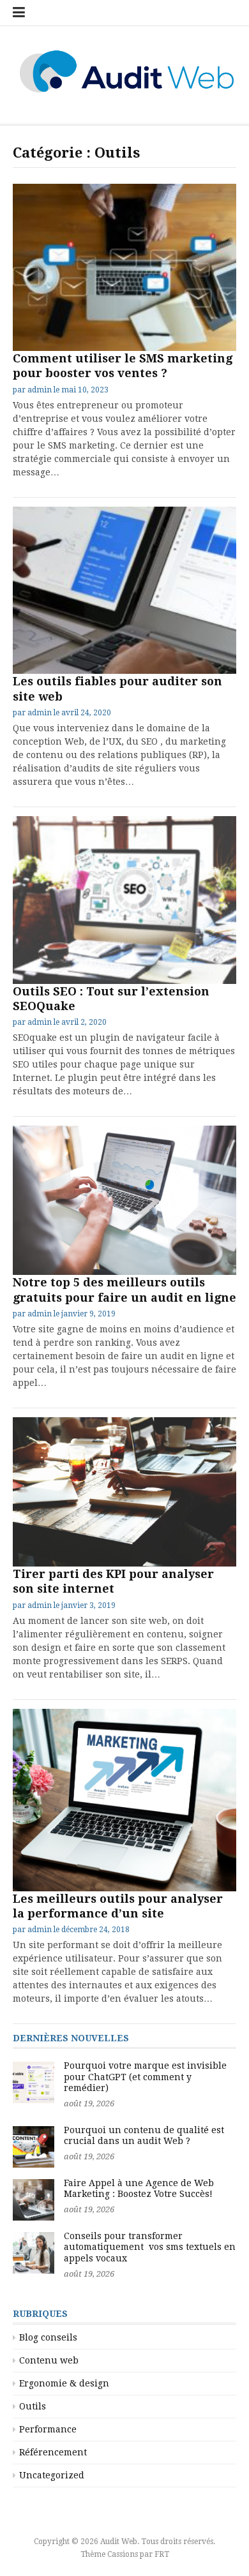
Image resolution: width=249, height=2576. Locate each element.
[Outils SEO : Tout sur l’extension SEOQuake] (124, 900)
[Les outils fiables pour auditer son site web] (124, 591)
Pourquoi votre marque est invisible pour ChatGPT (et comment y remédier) (145, 2077)
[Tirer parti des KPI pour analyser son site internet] (124, 1492)
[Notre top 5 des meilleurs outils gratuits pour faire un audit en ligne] (124, 1200)
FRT (162, 2554)
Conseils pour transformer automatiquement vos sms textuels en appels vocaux (150, 2247)
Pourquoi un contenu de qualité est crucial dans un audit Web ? (144, 2136)
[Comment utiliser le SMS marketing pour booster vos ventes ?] (124, 268)
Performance (48, 2429)
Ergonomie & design (64, 2383)
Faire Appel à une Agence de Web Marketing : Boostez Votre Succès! (139, 2189)
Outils (33, 2406)
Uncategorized (52, 2475)
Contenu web (49, 2360)
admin (40, 390)
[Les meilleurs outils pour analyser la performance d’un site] (124, 1800)
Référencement (53, 2452)
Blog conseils (48, 2337)
